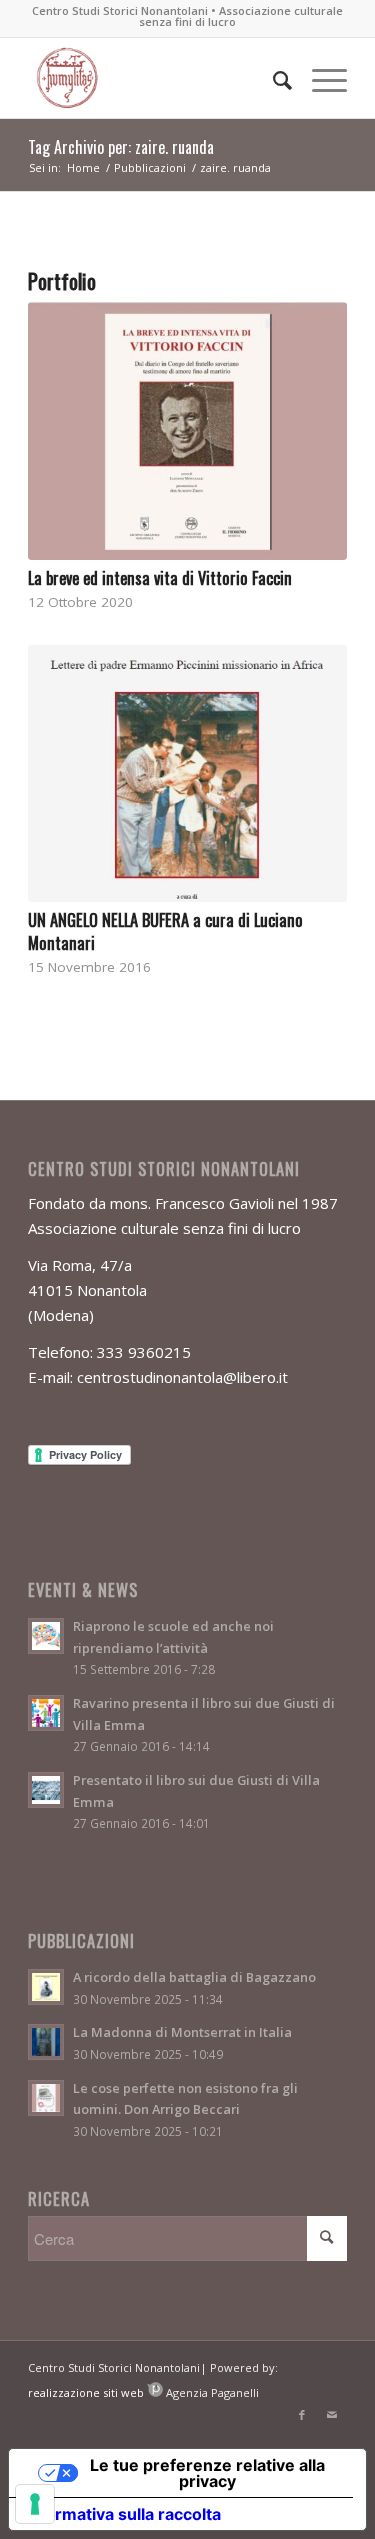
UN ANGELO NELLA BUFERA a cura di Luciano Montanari (165, 931)
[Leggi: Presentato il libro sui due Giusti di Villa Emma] (46, 1790)
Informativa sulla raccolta (123, 2514)
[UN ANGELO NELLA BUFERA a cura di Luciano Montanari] (187, 774)
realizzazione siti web (86, 2392)
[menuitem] (272, 78)
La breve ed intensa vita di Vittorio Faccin (160, 577)
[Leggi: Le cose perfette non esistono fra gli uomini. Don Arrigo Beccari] (46, 2098)
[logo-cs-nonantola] (155, 78)
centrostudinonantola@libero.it (182, 1377)
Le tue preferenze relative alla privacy (207, 2473)
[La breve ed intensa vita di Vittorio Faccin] (187, 431)
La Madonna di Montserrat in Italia (182, 2032)
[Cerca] (272, 78)
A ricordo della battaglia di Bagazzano (194, 1977)
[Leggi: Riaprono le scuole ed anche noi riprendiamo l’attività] (46, 1636)
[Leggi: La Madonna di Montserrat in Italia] (46, 2042)
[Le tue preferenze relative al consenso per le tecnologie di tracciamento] (35, 2504)
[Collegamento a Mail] (332, 2415)
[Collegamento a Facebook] (302, 2415)
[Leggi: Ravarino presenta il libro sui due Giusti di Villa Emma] (46, 1713)
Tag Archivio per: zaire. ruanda (121, 147)
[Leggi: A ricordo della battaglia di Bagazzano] (46, 1987)
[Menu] (319, 78)
